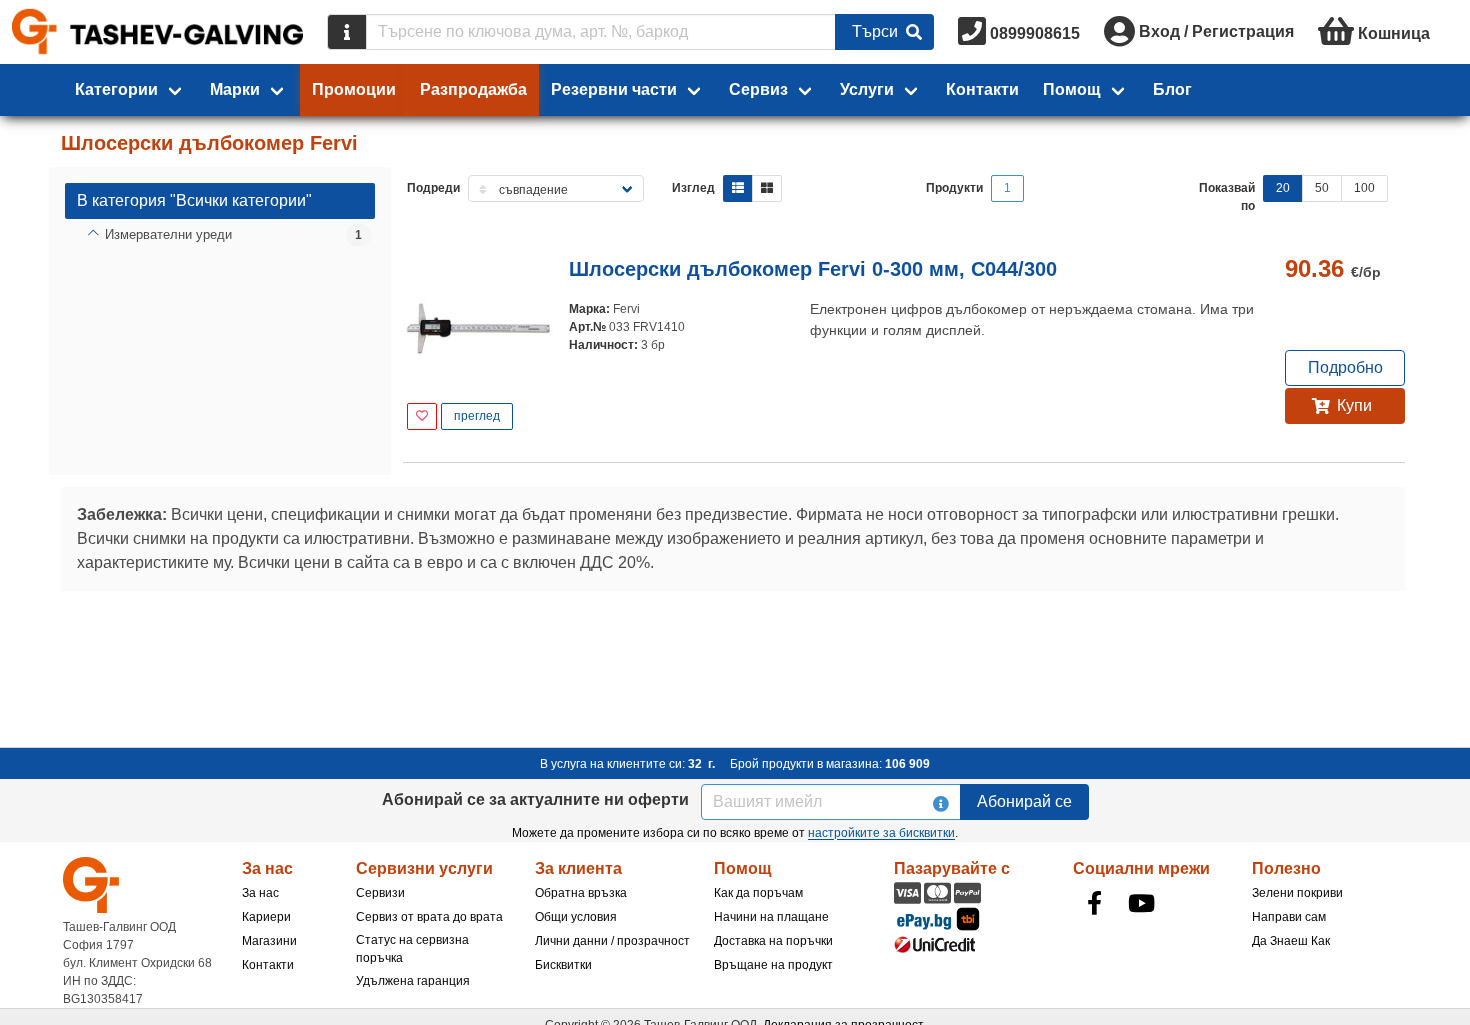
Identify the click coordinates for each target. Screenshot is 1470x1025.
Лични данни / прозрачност (612, 941)
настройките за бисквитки (881, 833)
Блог (1172, 89)
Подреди (433, 188)
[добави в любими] (422, 416)
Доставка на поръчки (773, 941)
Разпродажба (473, 89)
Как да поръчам (758, 893)
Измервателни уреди (168, 234)
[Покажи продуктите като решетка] (767, 188)
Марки (235, 89)
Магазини (269, 941)
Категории (116, 89)
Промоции (354, 89)
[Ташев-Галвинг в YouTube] (1142, 903)
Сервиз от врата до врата (429, 917)
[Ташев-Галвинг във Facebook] (1095, 903)
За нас (260, 893)
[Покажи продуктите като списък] (738, 188)
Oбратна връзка (581, 893)
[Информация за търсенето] (347, 32)
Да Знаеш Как (1291, 941)
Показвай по (1227, 197)
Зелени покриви (1297, 893)
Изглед (693, 188)
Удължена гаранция (413, 981)
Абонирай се (1024, 801)
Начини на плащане (771, 917)
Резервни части (614, 89)
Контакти (982, 89)
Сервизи (380, 893)
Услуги (867, 89)
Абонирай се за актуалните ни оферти (535, 799)
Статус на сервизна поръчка (412, 949)
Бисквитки (563, 965)
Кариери (266, 917)
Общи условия (576, 917)
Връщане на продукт (773, 965)
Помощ (1072, 89)
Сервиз (758, 89)
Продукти (954, 188)
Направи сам (1289, 917)
